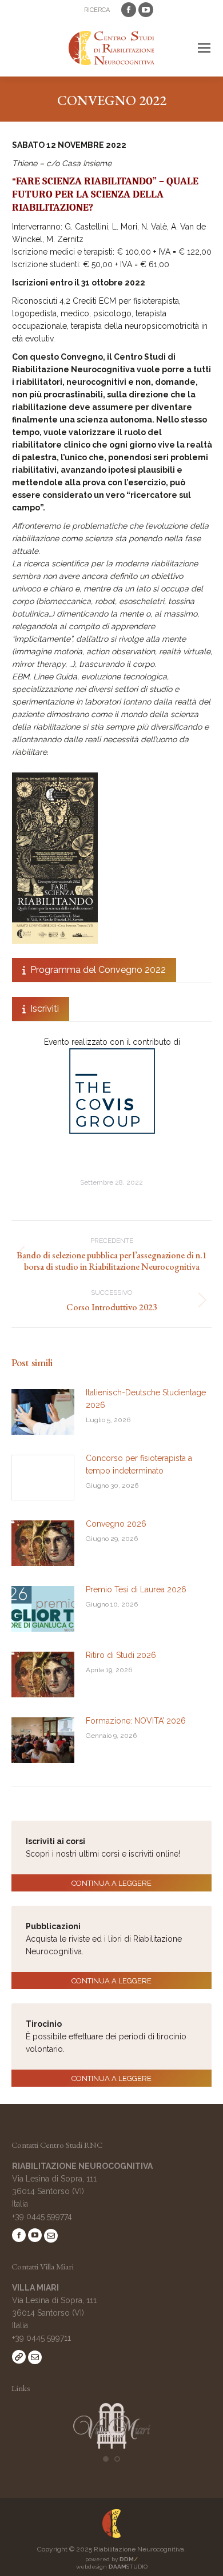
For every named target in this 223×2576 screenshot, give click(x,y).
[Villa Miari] (112, 2446)
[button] (106, 2459)
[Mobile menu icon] (204, 48)
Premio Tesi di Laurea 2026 (136, 1589)
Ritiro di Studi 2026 (121, 1655)
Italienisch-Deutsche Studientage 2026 (146, 1399)
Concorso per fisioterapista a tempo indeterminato (139, 1464)
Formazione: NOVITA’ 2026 (136, 1721)
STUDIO (128, 2567)
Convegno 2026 (116, 1524)
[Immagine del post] (43, 1412)
